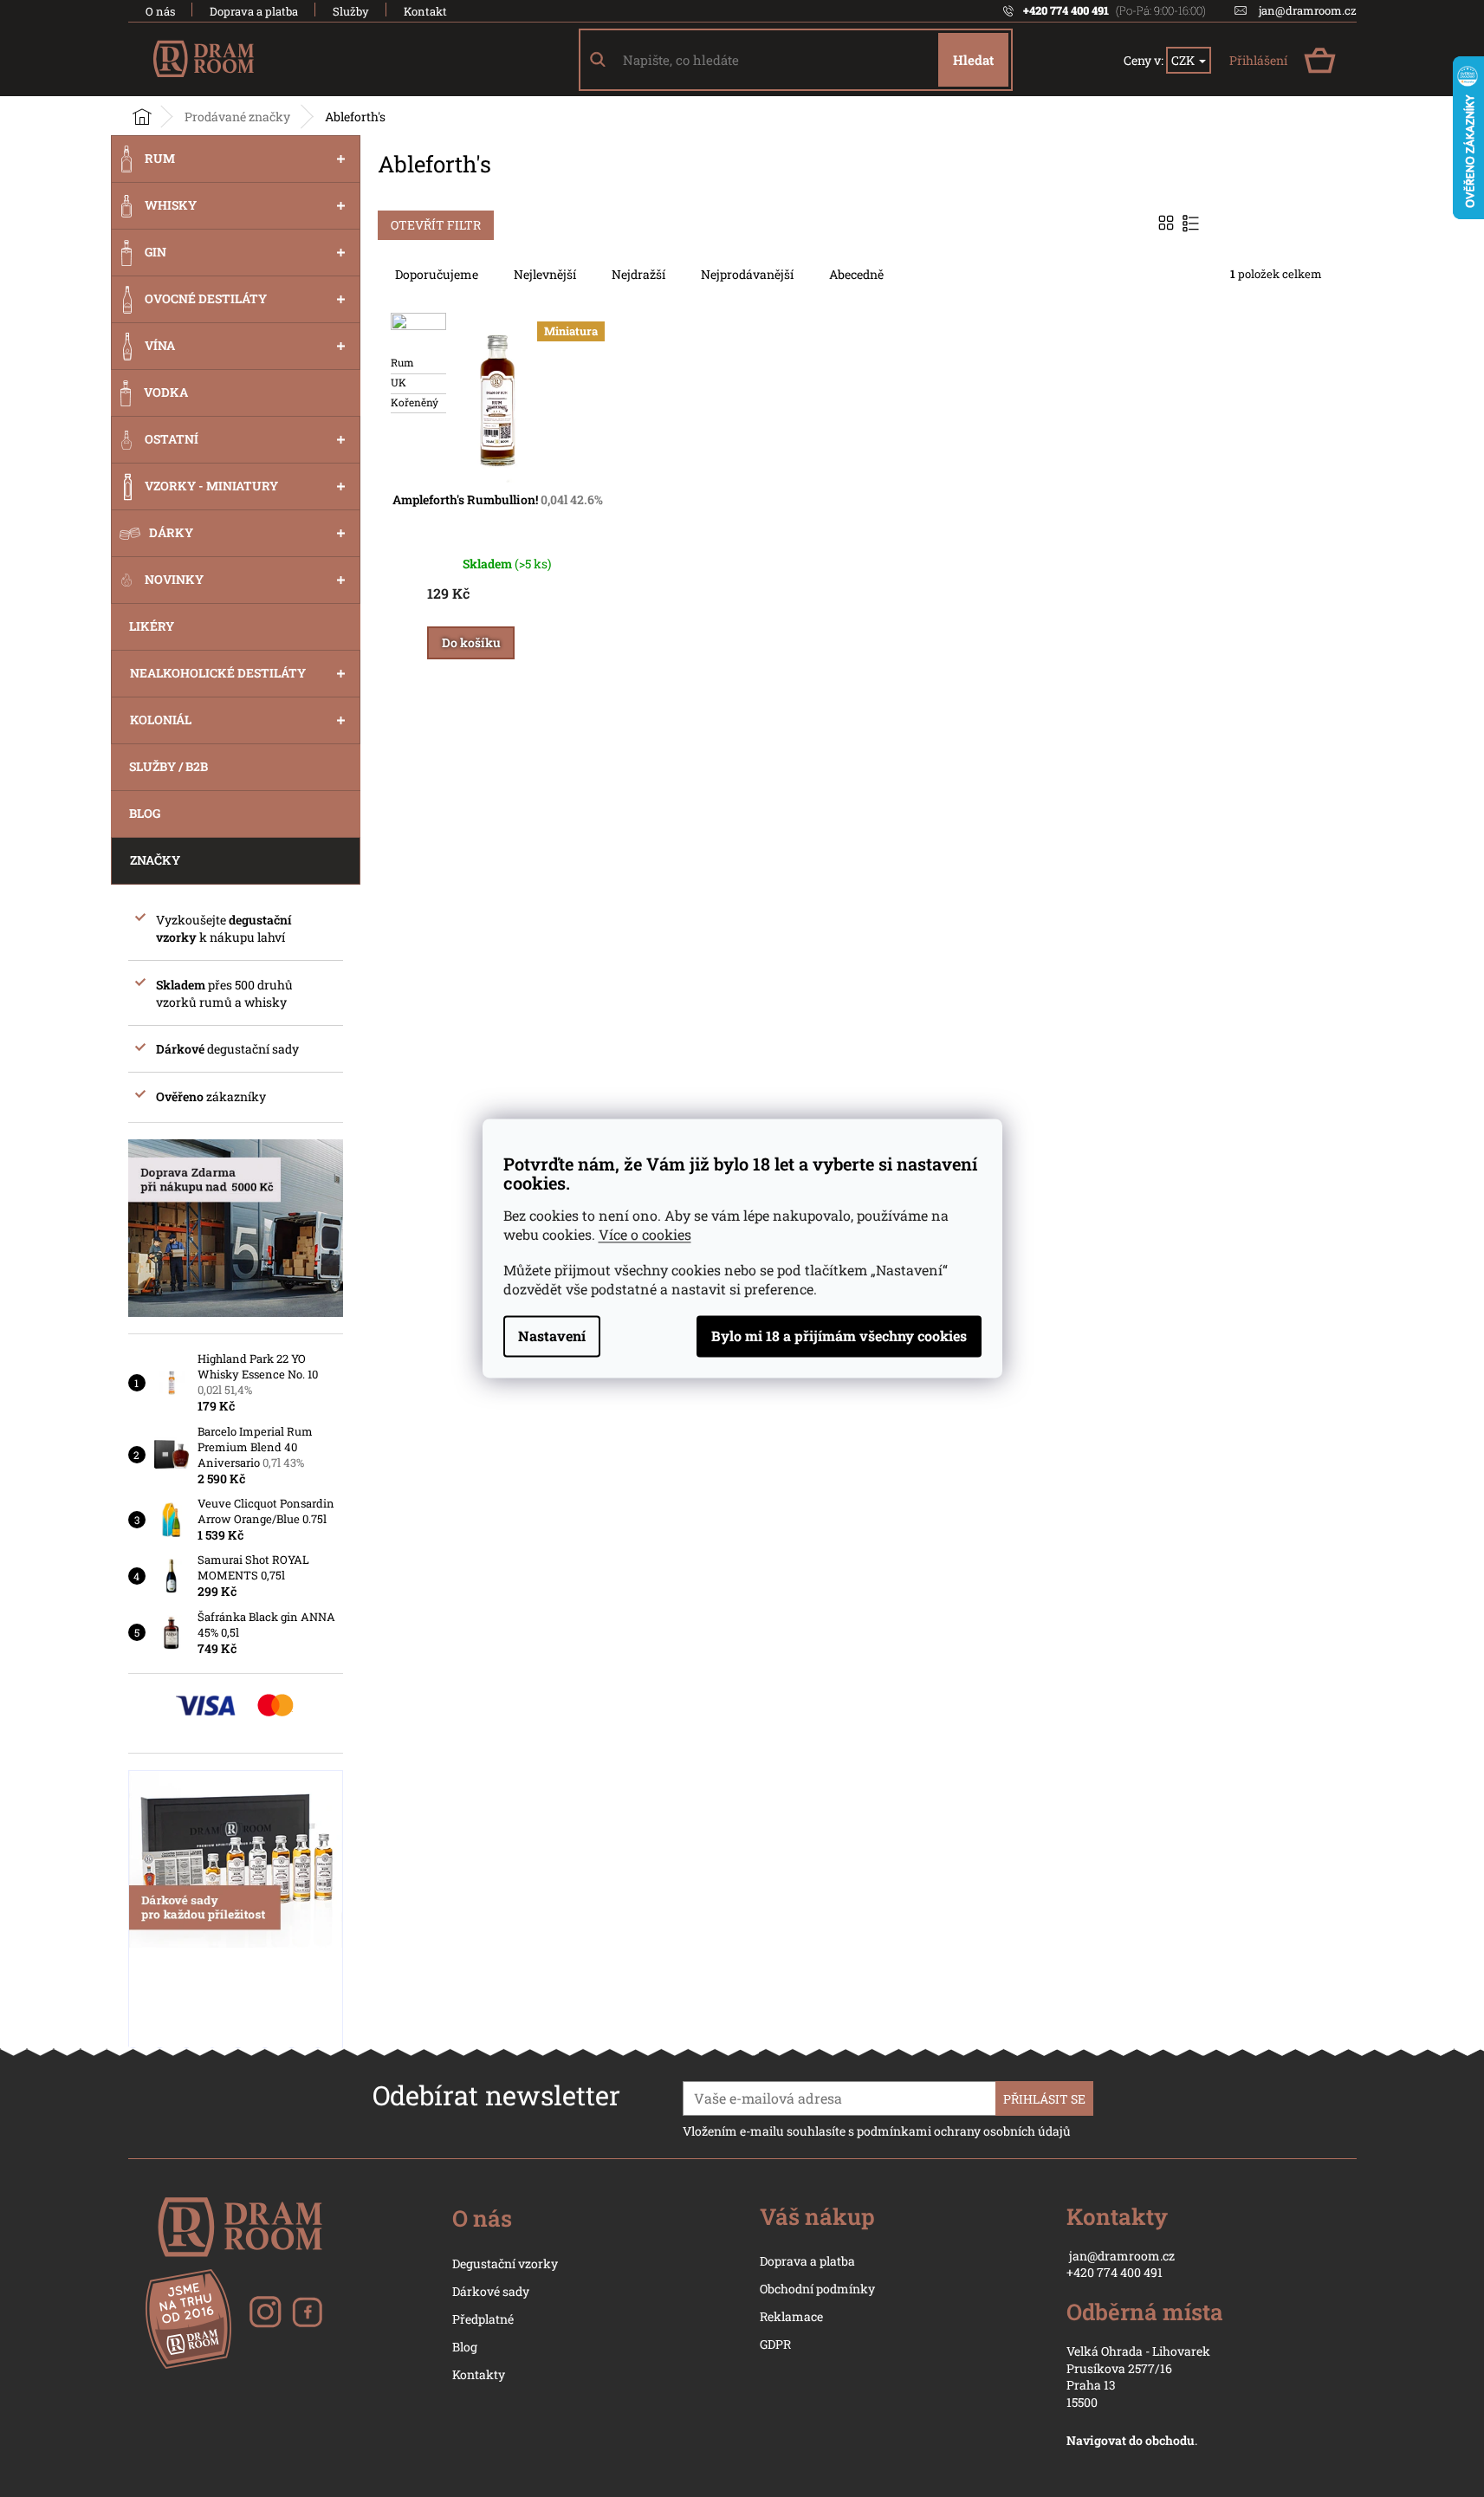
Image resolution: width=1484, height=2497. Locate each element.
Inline (1192, 223)
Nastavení (552, 1336)
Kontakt (425, 11)
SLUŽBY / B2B (168, 766)
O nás (160, 11)
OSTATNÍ (172, 439)
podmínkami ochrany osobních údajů (964, 2131)
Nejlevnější (545, 274)
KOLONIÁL (161, 720)
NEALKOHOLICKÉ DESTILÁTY (218, 673)
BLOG (145, 813)
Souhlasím (839, 1337)
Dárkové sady (491, 2291)
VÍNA (160, 345)
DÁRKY (171, 532)
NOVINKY (174, 579)
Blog (465, 2347)
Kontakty (479, 2374)
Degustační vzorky (505, 2264)
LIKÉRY (152, 626)
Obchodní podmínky (817, 2289)
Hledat (973, 60)
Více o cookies (645, 1235)
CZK (1184, 60)
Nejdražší (638, 274)
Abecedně (856, 274)
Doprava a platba (254, 11)
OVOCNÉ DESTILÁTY (206, 298)
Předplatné (483, 2319)
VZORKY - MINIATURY (211, 486)
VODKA (166, 392)
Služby (351, 11)
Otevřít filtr (436, 225)
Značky (155, 860)
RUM (160, 158)
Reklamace (791, 2316)
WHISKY (171, 205)
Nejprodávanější (747, 274)
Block (1168, 223)
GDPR (775, 2344)
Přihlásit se (1044, 2099)
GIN (156, 252)
